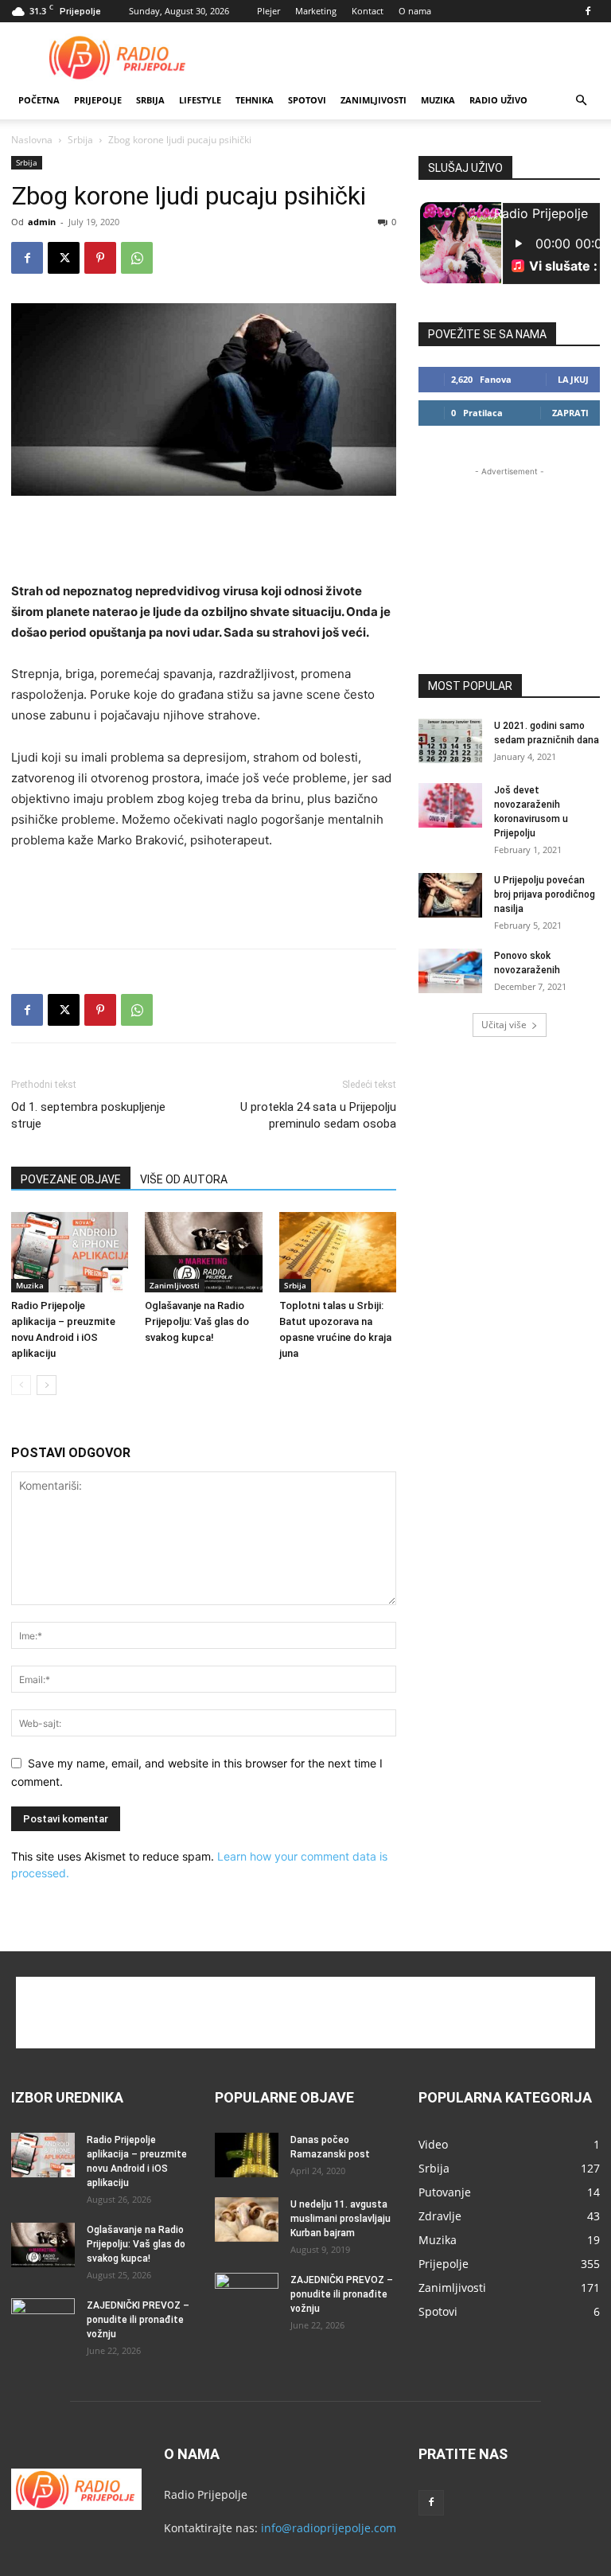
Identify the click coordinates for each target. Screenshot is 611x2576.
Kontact (368, 11)
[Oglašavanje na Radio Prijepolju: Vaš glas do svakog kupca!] (203, 1252)
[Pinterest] (100, 258)
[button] (581, 101)
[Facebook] (588, 11)
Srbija (80, 140)
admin (42, 222)
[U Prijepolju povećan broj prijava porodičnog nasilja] (450, 895)
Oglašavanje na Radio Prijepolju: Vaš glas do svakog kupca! (197, 1321)
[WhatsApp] (137, 258)
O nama (415, 11)
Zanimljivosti (374, 100)
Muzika (438, 100)
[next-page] (47, 1385)
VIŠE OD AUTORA (184, 1179)
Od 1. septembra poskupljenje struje (88, 1115)
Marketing (316, 11)
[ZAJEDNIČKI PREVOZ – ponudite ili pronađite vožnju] (43, 2321)
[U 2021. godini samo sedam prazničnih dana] (450, 741)
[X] (64, 258)
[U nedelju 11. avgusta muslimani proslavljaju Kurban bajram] (247, 2219)
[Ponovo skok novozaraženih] (450, 971)
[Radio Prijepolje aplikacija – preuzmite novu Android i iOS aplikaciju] (70, 1252)
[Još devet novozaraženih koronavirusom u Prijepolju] (450, 805)
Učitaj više (504, 1025)
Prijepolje (98, 100)
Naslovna (32, 140)
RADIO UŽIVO (498, 100)
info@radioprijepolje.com (329, 2528)
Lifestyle (200, 100)
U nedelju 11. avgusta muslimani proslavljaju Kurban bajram (341, 2219)
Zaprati (570, 413)
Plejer (269, 11)
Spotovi (307, 100)
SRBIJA (150, 100)
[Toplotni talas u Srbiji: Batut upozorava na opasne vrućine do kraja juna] (338, 1252)
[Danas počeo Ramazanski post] (247, 2155)
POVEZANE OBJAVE (71, 1179)
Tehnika (255, 100)
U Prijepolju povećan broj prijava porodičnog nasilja (545, 894)
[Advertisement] (413, 57)
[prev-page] (21, 1385)
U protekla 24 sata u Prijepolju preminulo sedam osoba (318, 1115)
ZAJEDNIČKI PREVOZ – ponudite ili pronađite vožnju (138, 2320)
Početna (39, 100)
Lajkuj (573, 379)
